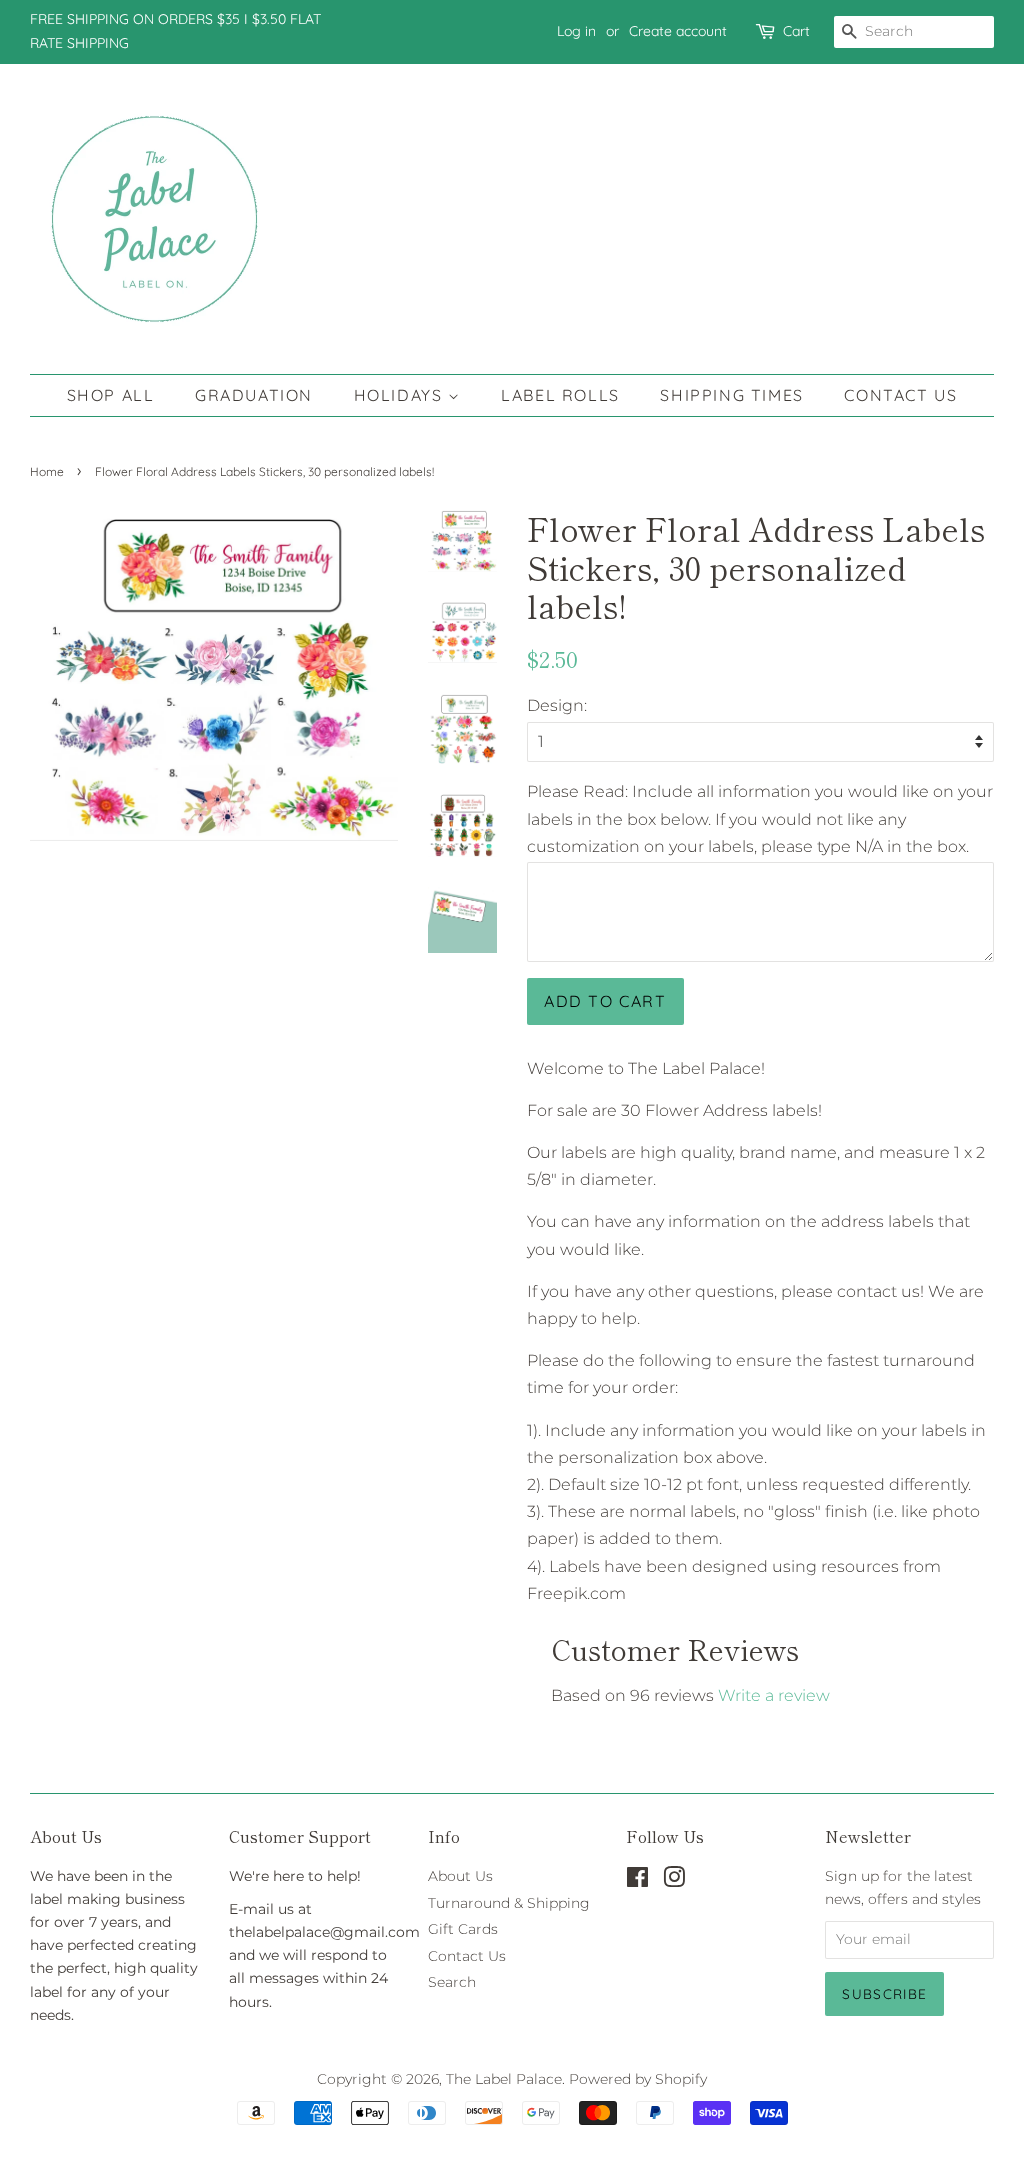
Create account (678, 31)
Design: (557, 705)
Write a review (774, 1695)
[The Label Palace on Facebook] (637, 1881)
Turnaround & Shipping (509, 1903)
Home (47, 471)
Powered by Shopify (638, 2079)
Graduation (254, 395)
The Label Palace (504, 2079)
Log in (576, 31)
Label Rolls (560, 395)
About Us (460, 1876)
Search (452, 1982)
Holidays (401, 395)
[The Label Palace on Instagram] (674, 1881)
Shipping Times (731, 395)
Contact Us (900, 395)
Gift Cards (463, 1929)
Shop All (111, 395)
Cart (796, 31)
